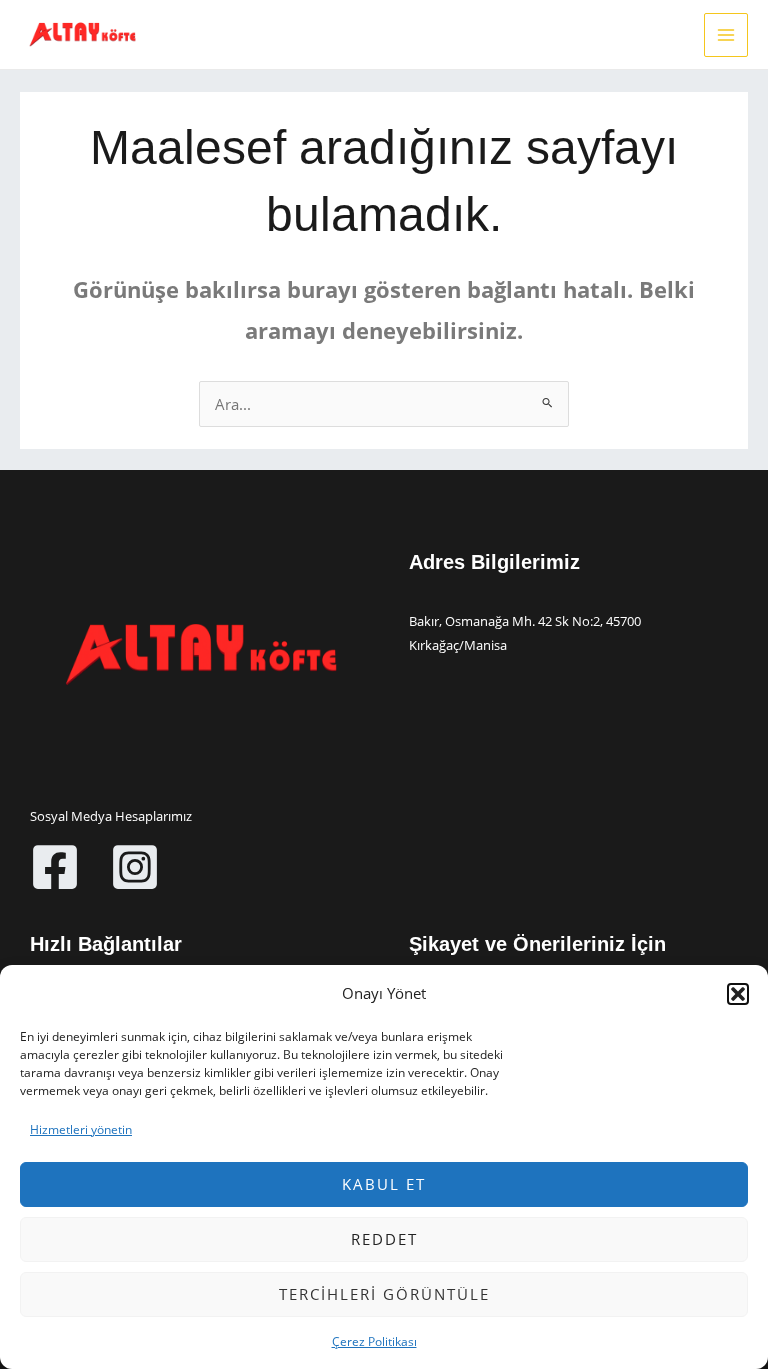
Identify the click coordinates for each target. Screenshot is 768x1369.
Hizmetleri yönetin (81, 1129)
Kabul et (384, 1184)
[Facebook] (55, 867)
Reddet (384, 1239)
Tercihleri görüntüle (384, 1294)
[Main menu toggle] (726, 35)
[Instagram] (135, 867)
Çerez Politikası (374, 1341)
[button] (738, 994)
